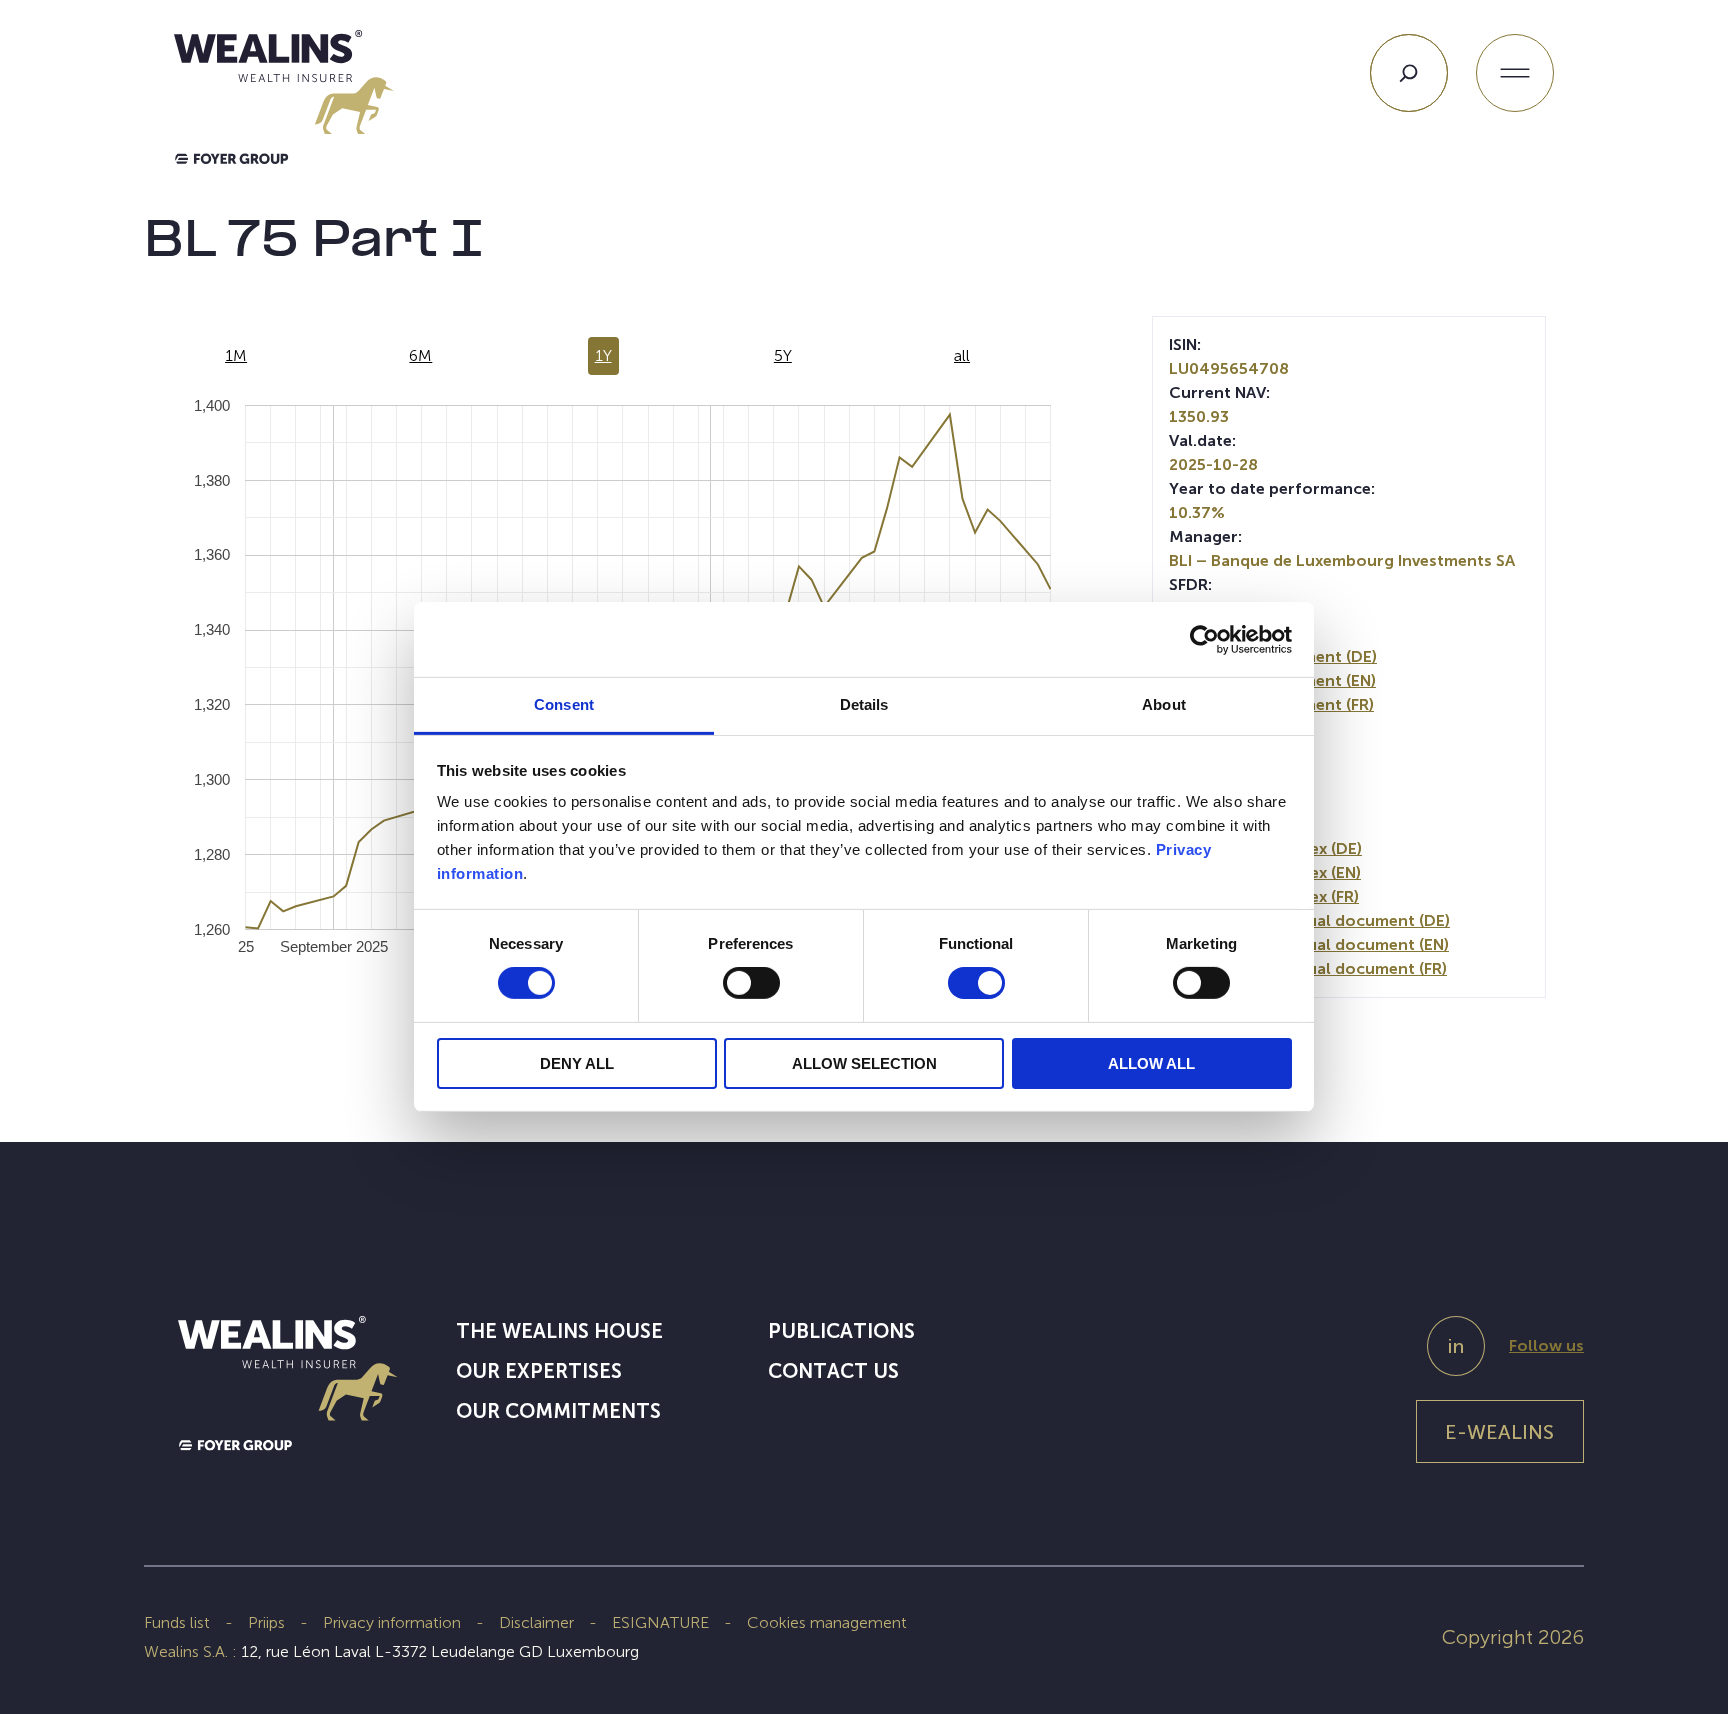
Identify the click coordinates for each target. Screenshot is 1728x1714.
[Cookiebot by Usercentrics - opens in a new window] (1204, 639)
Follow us (1546, 1345)
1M (236, 355)
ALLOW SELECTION (864, 1063)
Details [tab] (864, 704)
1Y (603, 355)
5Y (783, 355)
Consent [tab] (564, 704)
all (962, 355)
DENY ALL (577, 1063)
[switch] (751, 987)
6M (420, 355)
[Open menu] (1515, 73)
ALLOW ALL (1151, 1063)
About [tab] (1164, 704)
